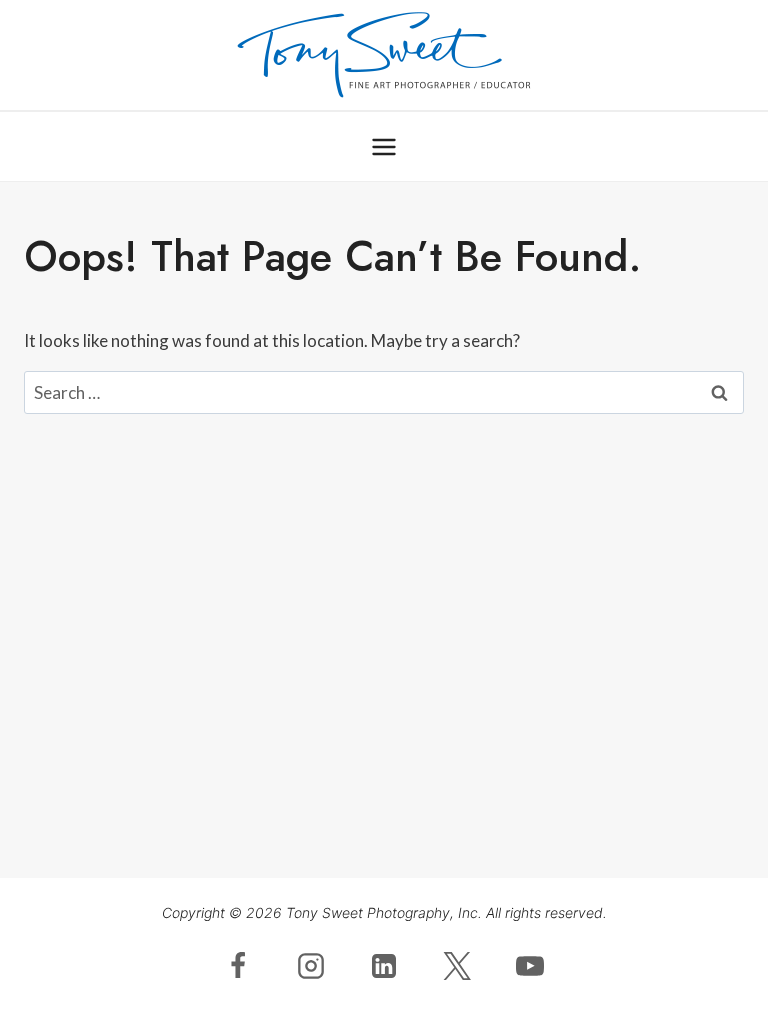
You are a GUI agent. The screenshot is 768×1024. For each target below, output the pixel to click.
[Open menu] (384, 146)
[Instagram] (311, 966)
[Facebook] (238, 966)
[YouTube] (530, 966)
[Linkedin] (384, 966)
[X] (457, 966)
